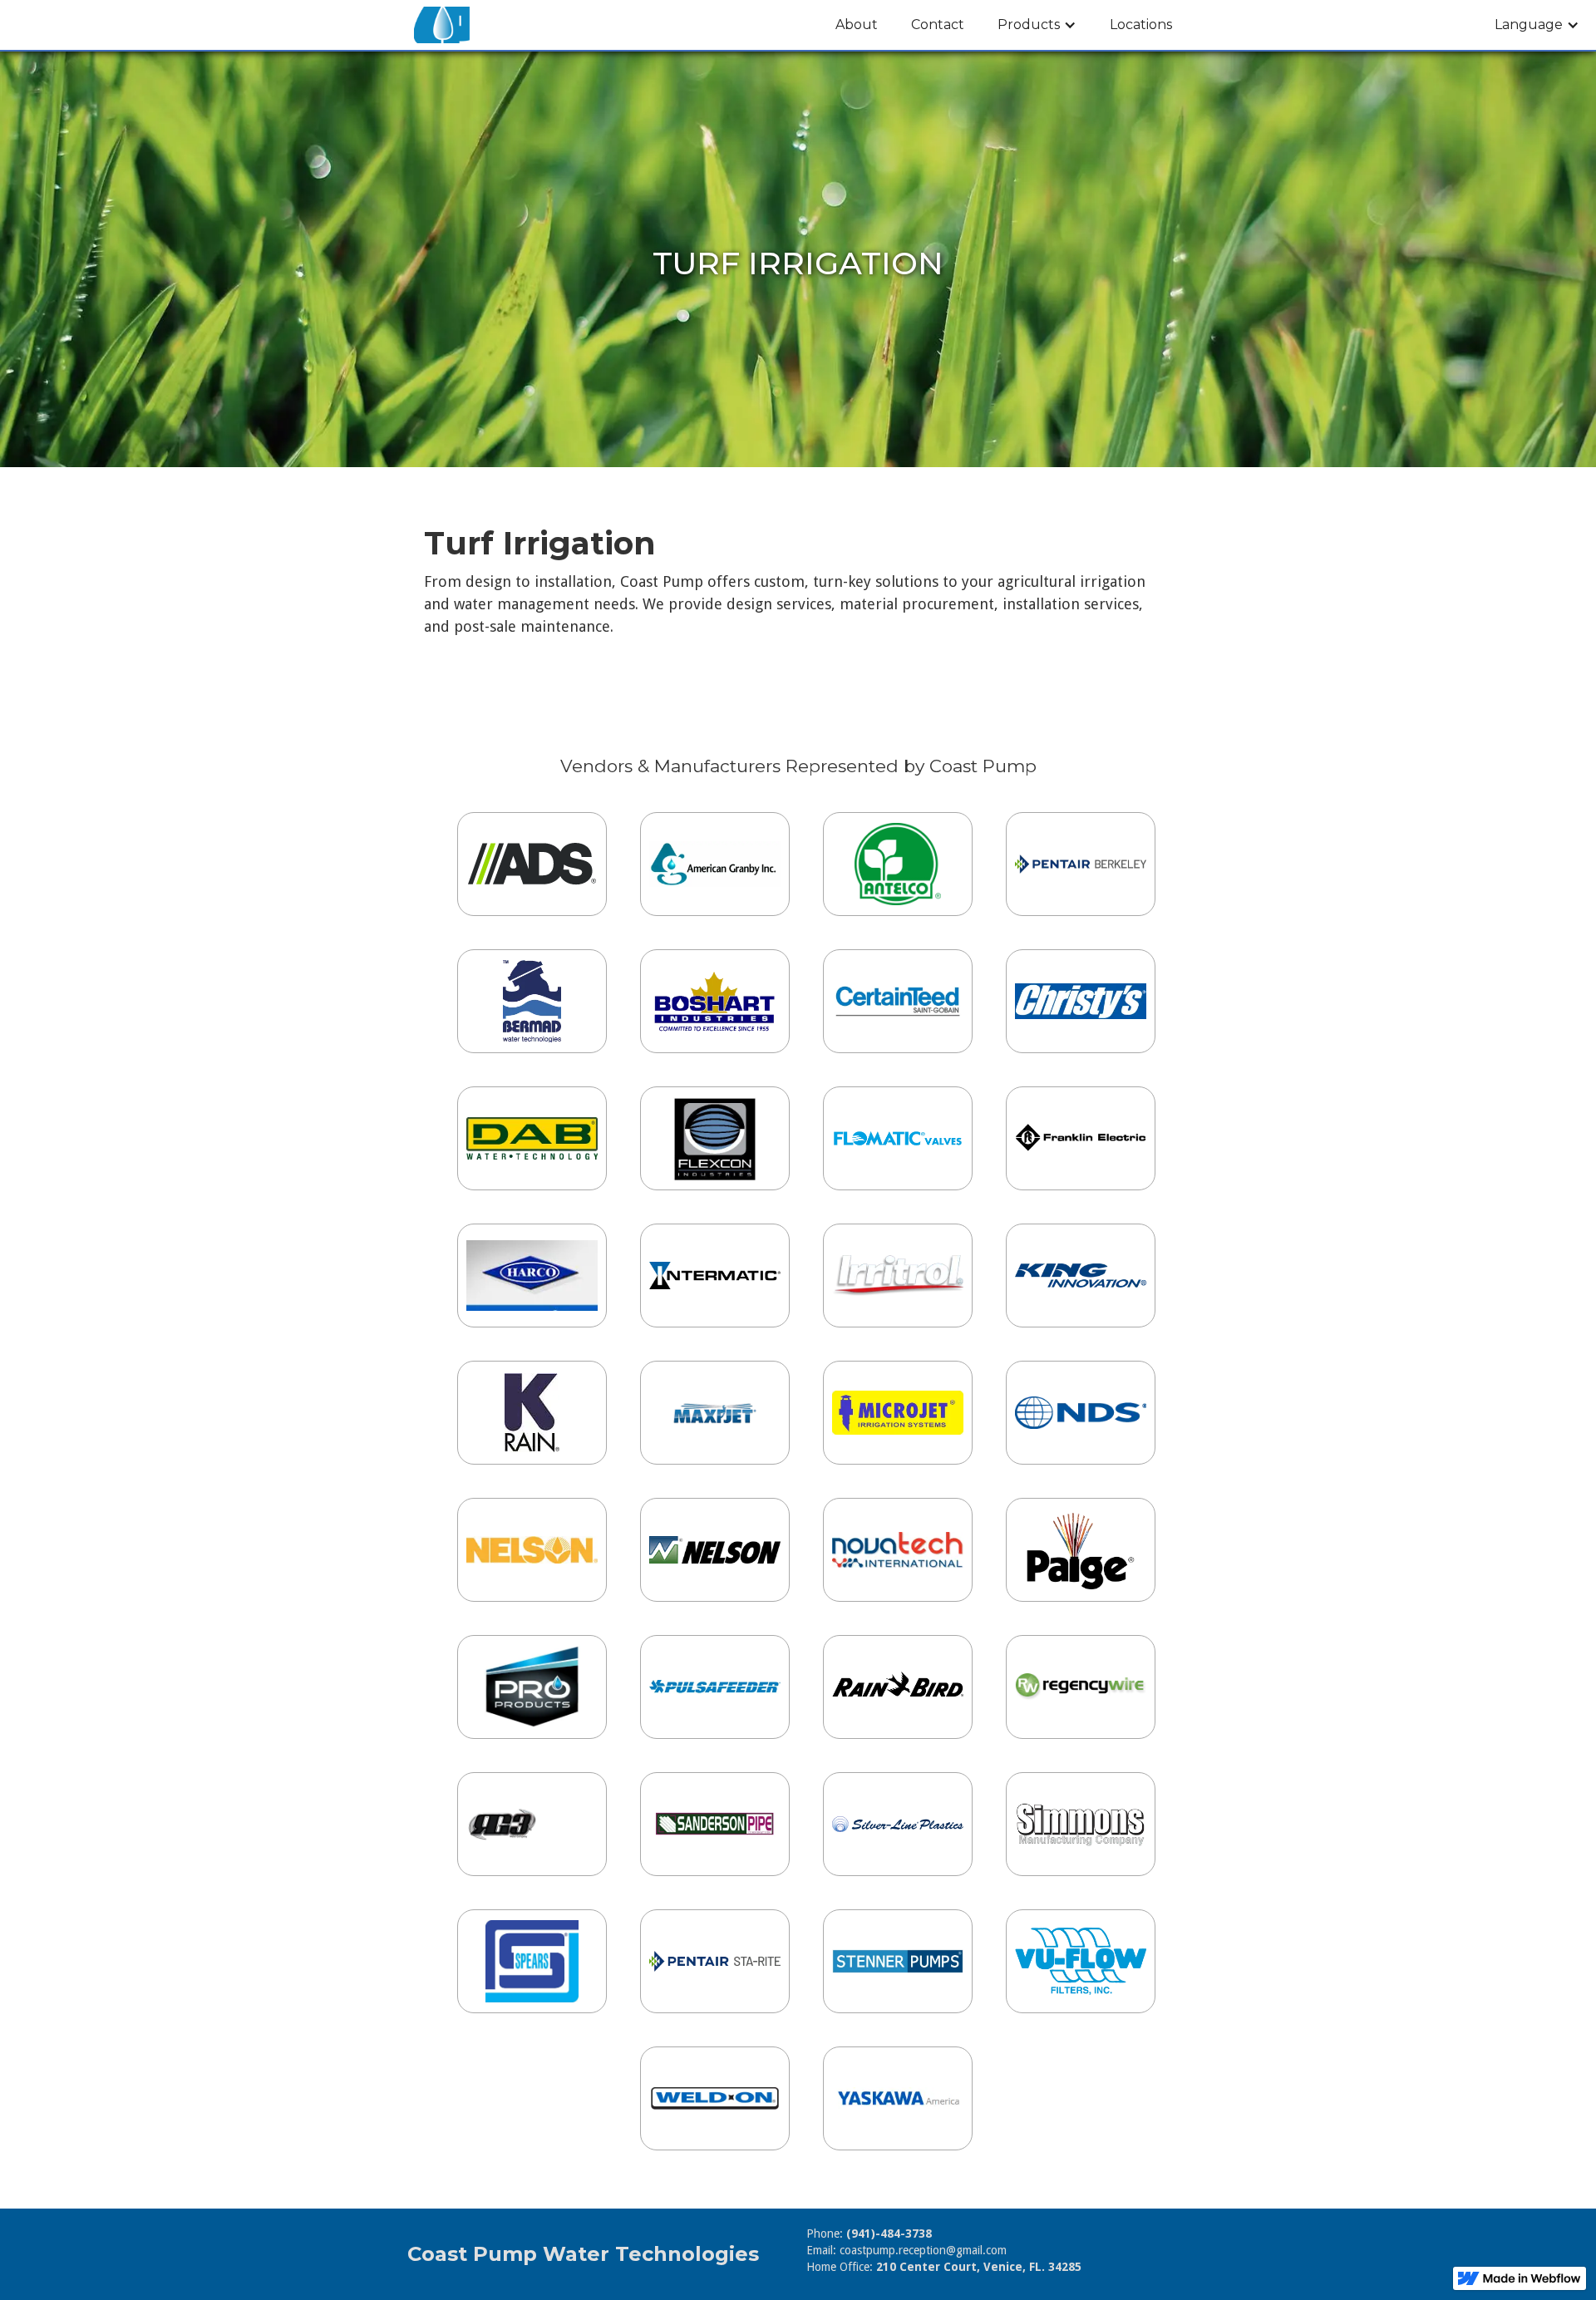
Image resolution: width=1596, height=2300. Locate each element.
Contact (938, 25)
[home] (442, 25)
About (857, 25)
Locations (1141, 25)
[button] (1037, 25)
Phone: (869, 2234)
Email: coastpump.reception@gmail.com (906, 2250)
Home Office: (944, 2267)
